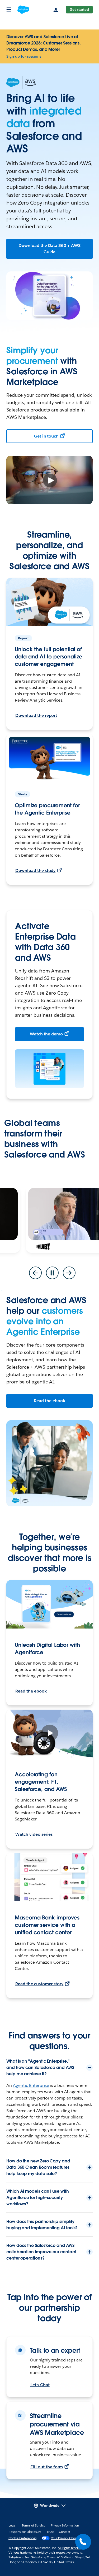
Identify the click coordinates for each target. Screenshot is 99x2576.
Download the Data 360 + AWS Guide (49, 249)
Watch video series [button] (34, 1834)
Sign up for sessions (24, 56)
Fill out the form (47, 2467)
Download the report (36, 715)
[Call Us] (83, 2542)
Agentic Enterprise (31, 2085)
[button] (49, 1219)
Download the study (35, 870)
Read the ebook (49, 1401)
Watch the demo (46, 1034)
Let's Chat (40, 2385)
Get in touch (46, 436)
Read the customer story (39, 1984)
